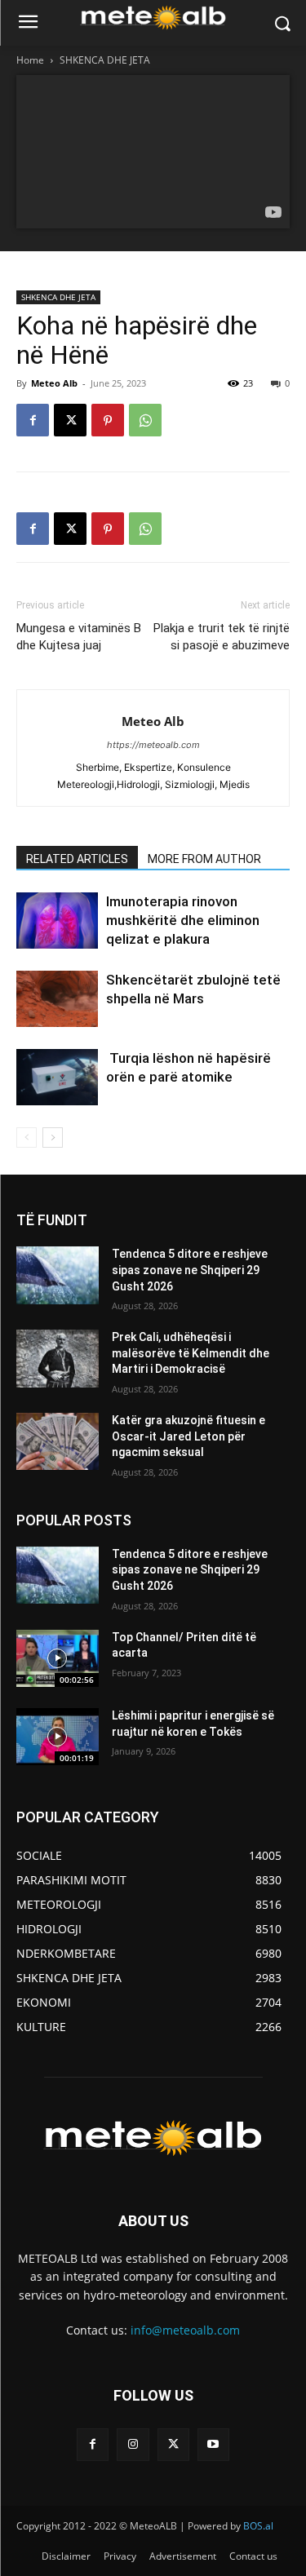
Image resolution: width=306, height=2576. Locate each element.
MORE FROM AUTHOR (204, 859)
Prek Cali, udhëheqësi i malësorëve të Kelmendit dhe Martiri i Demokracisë (191, 1353)
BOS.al (258, 2526)
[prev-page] (27, 1138)
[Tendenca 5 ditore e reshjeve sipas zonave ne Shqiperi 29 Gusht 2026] (58, 1275)
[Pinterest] (108, 420)
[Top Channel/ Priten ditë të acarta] (58, 1658)
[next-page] (53, 1138)
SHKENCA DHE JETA (105, 60)
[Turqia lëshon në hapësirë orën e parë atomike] (57, 1077)
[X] (70, 420)
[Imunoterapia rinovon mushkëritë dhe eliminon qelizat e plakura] (57, 921)
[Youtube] (213, 2444)
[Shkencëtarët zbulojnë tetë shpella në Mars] (57, 999)
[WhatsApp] (145, 420)
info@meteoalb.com (185, 2330)
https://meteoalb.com (153, 745)
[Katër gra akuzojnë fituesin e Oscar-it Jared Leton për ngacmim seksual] (58, 1441)
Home (30, 60)
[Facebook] (33, 420)
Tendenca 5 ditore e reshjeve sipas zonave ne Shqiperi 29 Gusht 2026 (190, 1270)
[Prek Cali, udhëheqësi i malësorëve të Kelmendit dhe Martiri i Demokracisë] (58, 1358)
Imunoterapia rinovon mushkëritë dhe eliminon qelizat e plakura (183, 920)
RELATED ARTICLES (77, 859)
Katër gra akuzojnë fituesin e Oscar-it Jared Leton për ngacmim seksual (188, 1436)
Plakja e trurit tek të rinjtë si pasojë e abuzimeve (222, 637)
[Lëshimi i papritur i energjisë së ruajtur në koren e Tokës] (58, 1737)
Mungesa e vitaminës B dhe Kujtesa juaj (79, 637)
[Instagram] (133, 2444)
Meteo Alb (54, 383)
